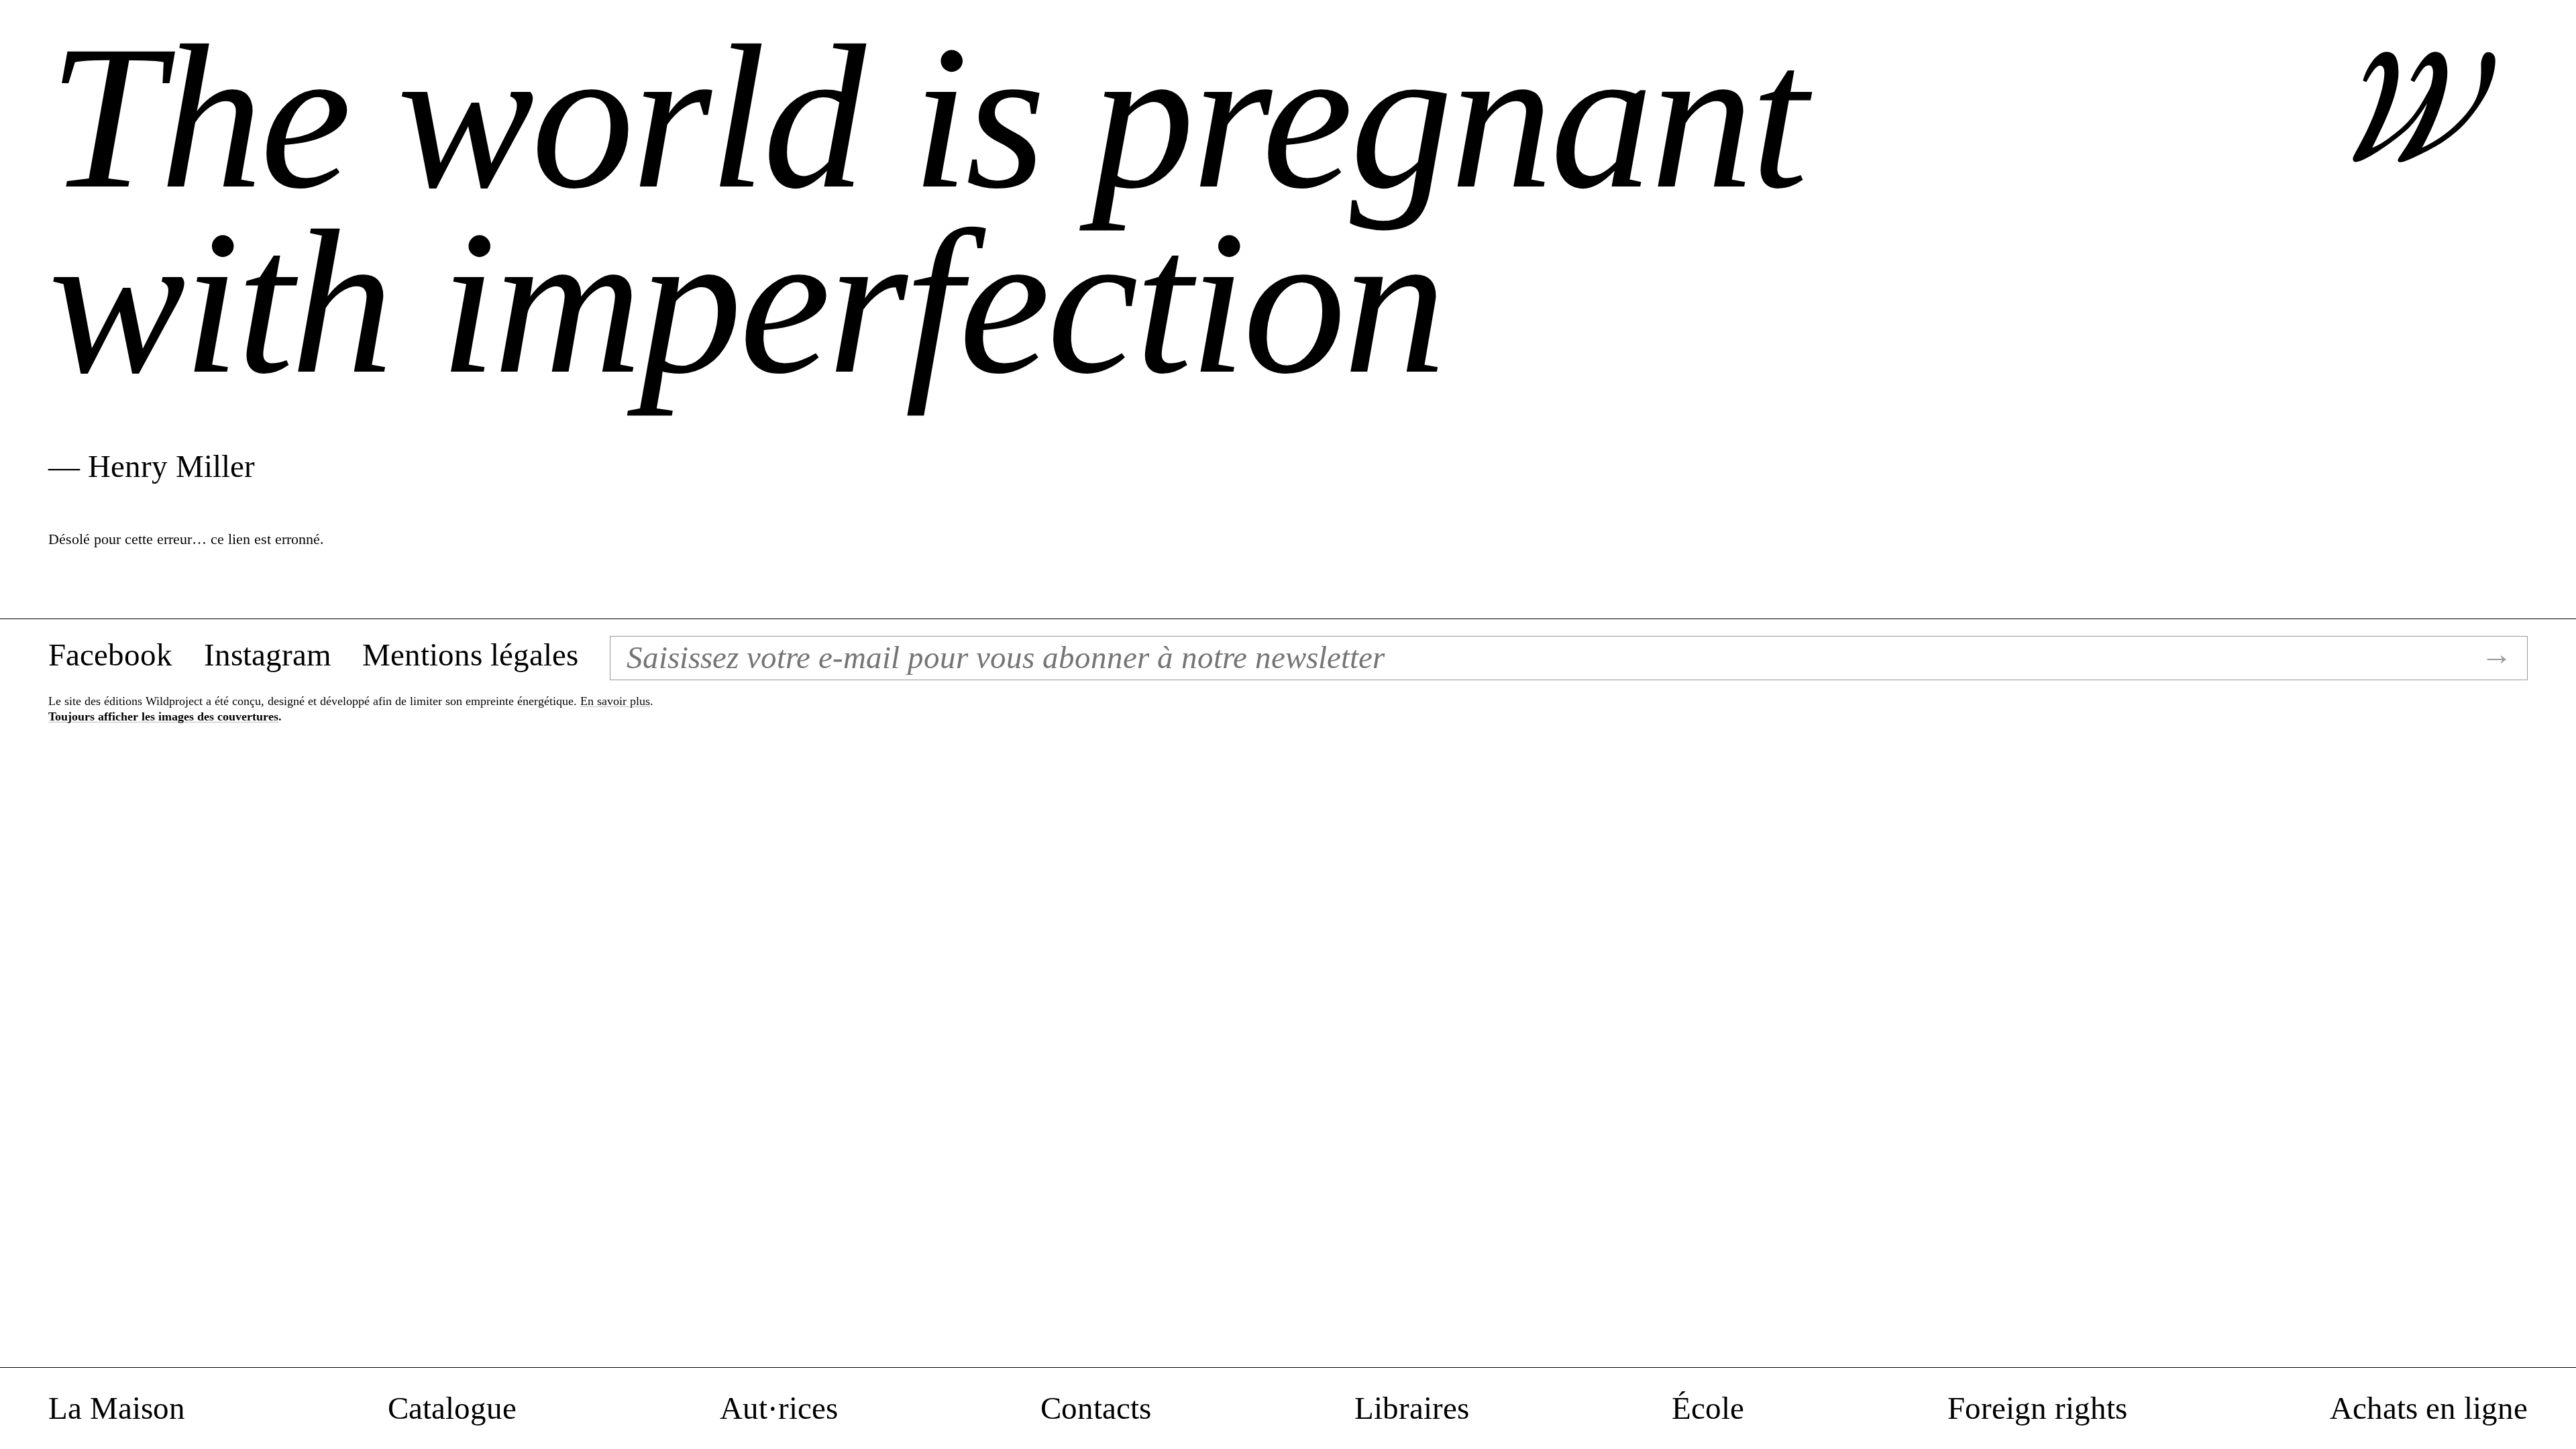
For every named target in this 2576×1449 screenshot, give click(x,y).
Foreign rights (2037, 1409)
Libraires (1412, 1409)
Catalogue (452, 1409)
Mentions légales (470, 655)
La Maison (117, 1409)
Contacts (1096, 1409)
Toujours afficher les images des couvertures (163, 716)
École (1708, 1409)
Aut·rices (779, 1409)
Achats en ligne (2429, 1409)
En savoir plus (615, 701)
